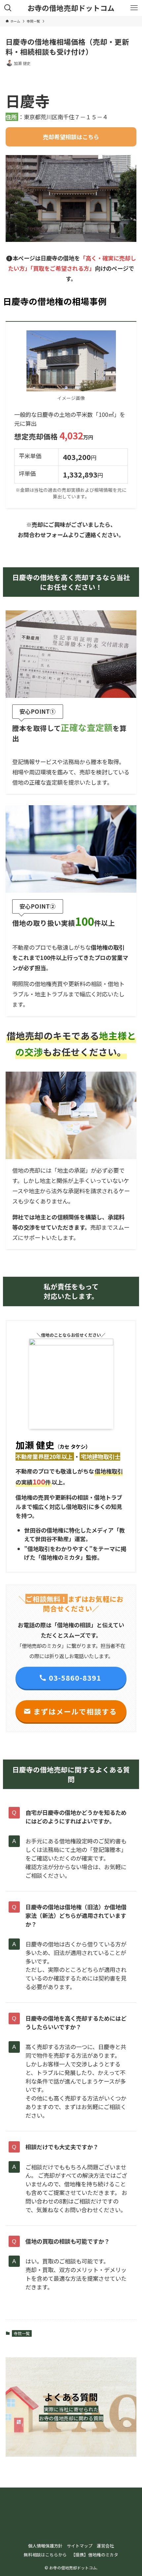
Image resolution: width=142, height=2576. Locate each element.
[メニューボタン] (134, 8)
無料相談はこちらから (45, 2555)
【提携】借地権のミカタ (95, 2555)
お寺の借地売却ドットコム (71, 8)
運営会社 (105, 2546)
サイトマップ (80, 2546)
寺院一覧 (22, 2333)
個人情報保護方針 (45, 2546)
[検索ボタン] (8, 8)
